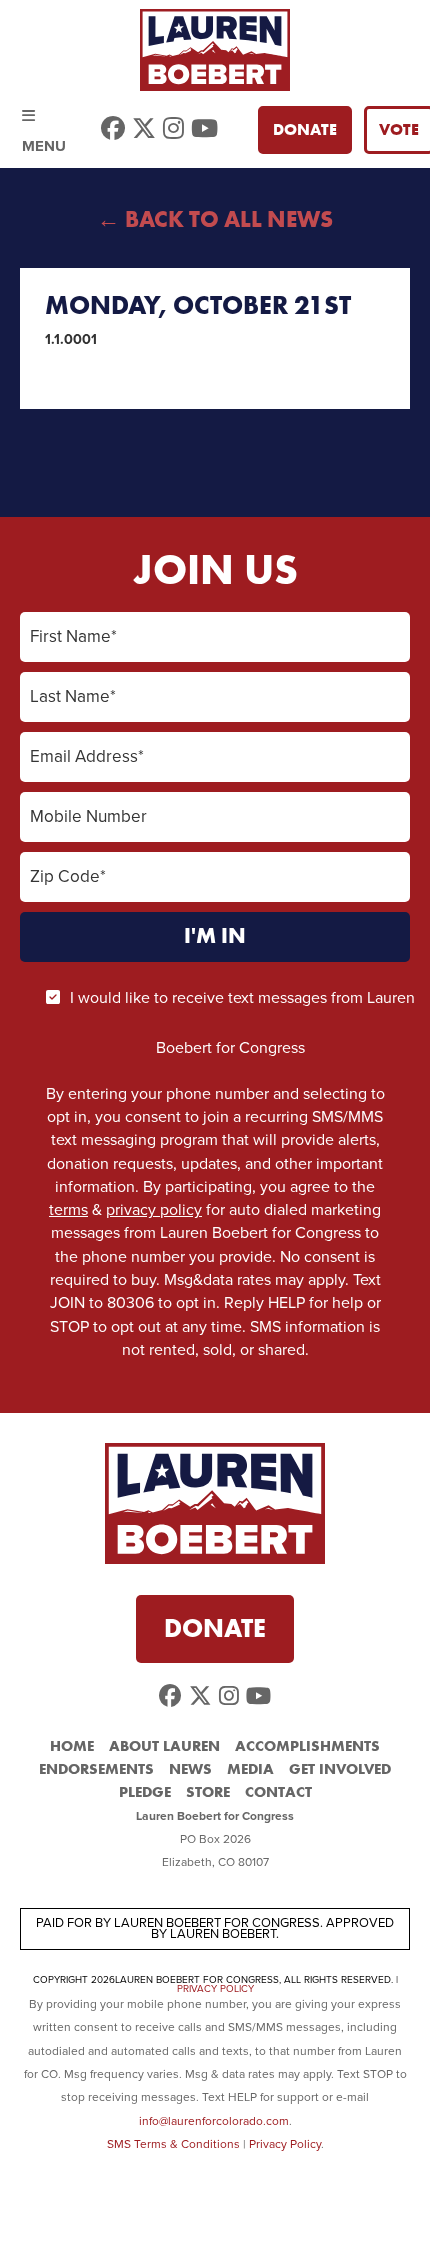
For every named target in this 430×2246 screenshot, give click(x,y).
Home (72, 1746)
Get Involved (340, 1769)
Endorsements (96, 1769)
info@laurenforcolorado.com (214, 2121)
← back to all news (215, 219)
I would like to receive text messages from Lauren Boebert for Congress (242, 1023)
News (190, 1769)
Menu (44, 119)
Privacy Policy (215, 1989)
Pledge (145, 1792)
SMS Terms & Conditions (173, 2144)
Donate (305, 130)
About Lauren (164, 1746)
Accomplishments (307, 1746)
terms (68, 1210)
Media (250, 1769)
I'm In (215, 936)
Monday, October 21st (198, 305)
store (208, 1792)
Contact (278, 1792)
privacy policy (154, 1210)
